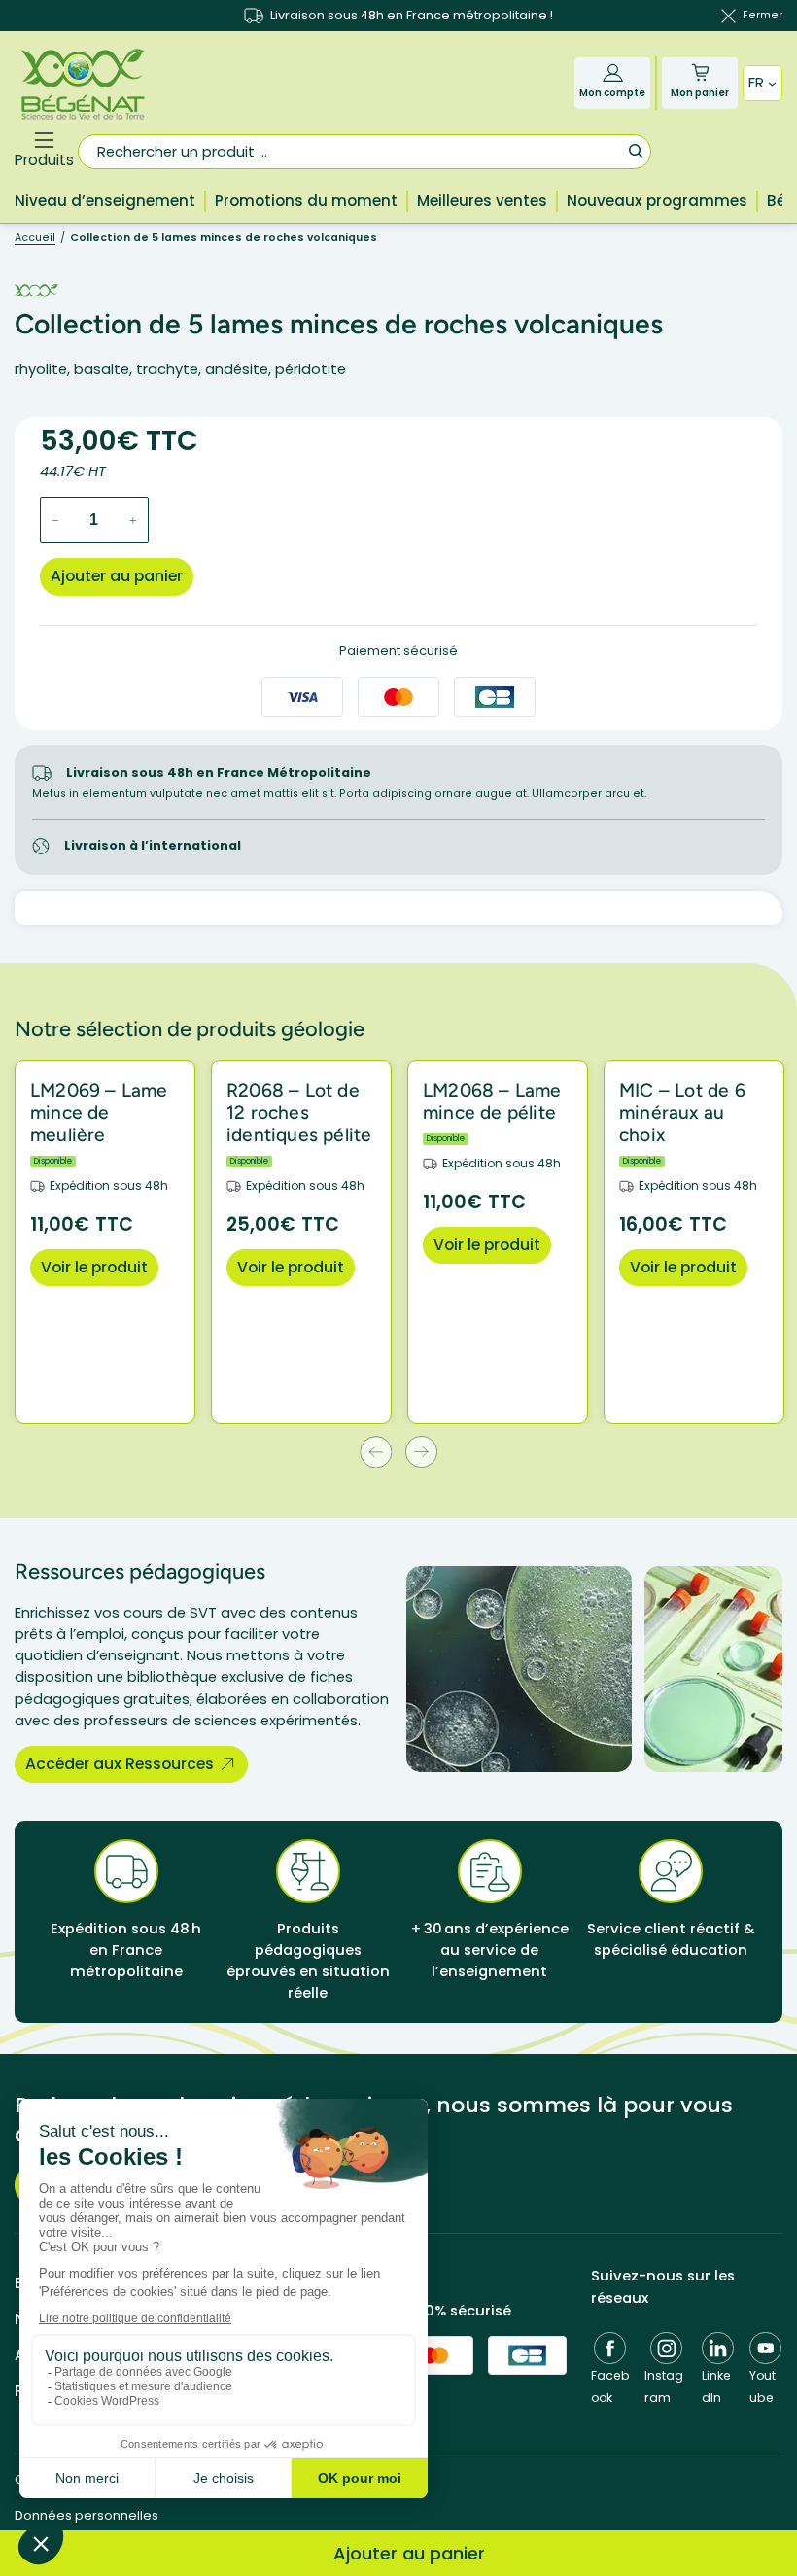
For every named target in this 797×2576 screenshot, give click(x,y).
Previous (376, 1452)
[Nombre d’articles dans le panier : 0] (700, 72)
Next (421, 1452)
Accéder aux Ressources (120, 1764)
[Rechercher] (635, 150)
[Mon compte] (613, 72)
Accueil (35, 238)
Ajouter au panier (117, 576)
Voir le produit (94, 1267)
